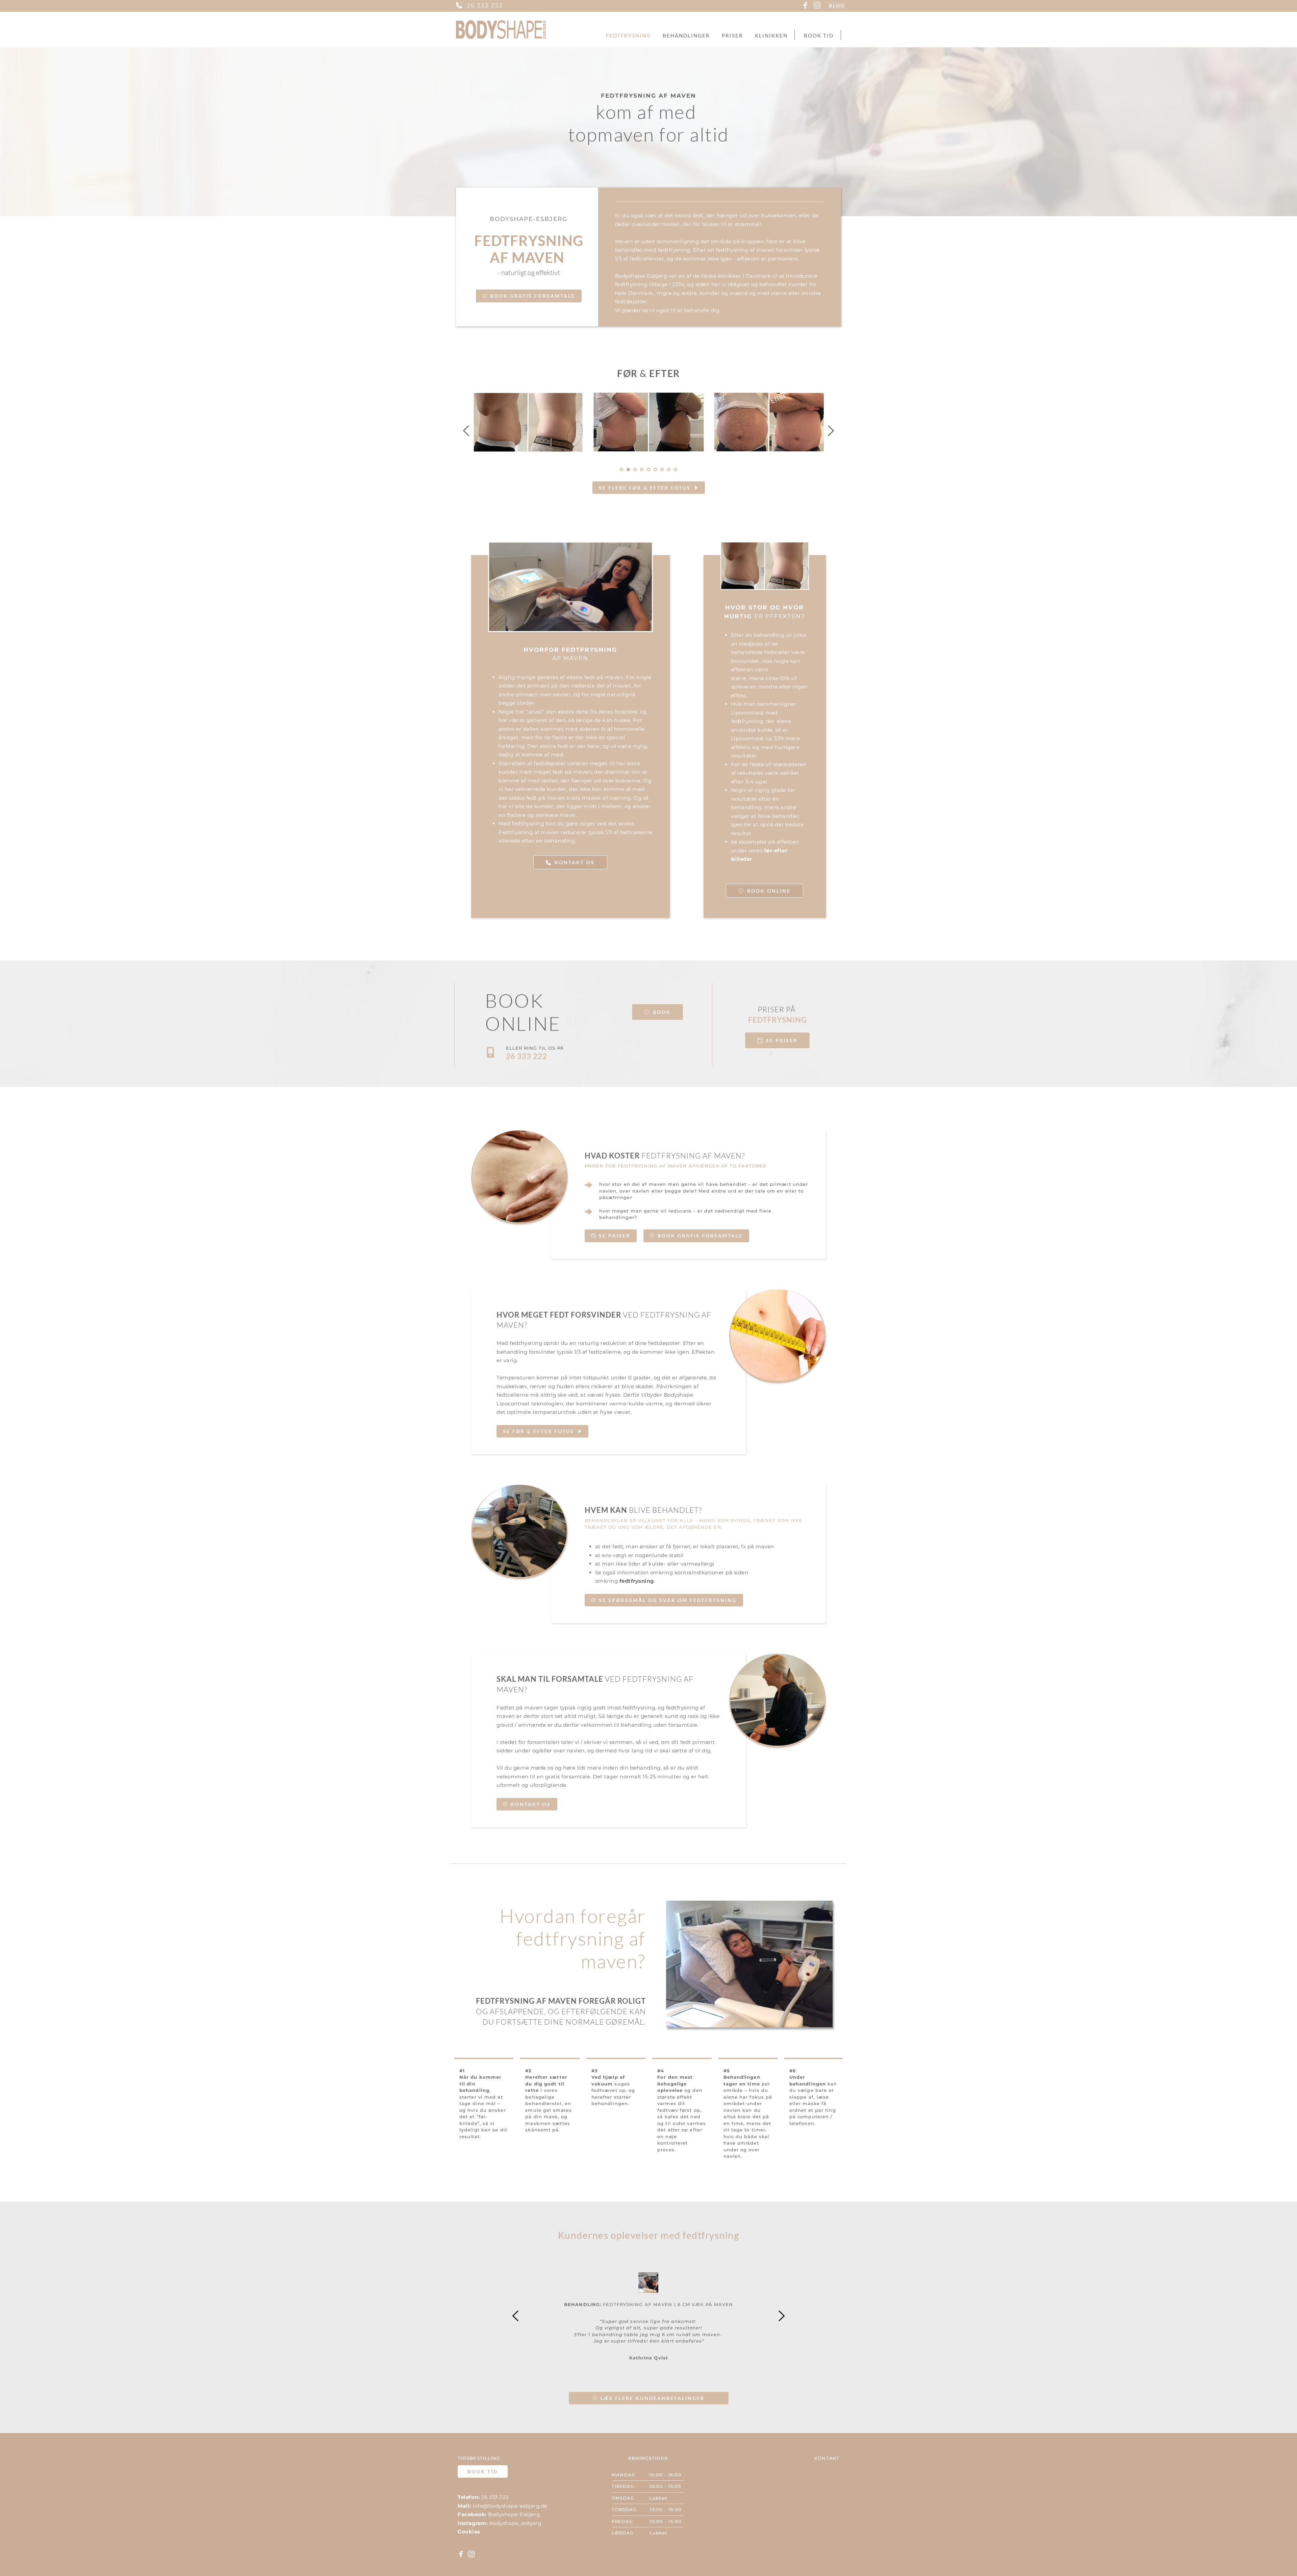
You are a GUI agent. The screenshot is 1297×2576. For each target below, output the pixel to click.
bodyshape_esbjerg (515, 2523)
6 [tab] (655, 470)
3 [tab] (635, 470)
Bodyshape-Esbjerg (514, 2514)
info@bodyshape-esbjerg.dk (510, 2506)
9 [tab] (676, 470)
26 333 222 (485, 5)
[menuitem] (628, 36)
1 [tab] (621, 470)
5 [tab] (648, 470)
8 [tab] (669, 470)
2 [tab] (628, 470)
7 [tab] (662, 470)
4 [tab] (642, 470)
